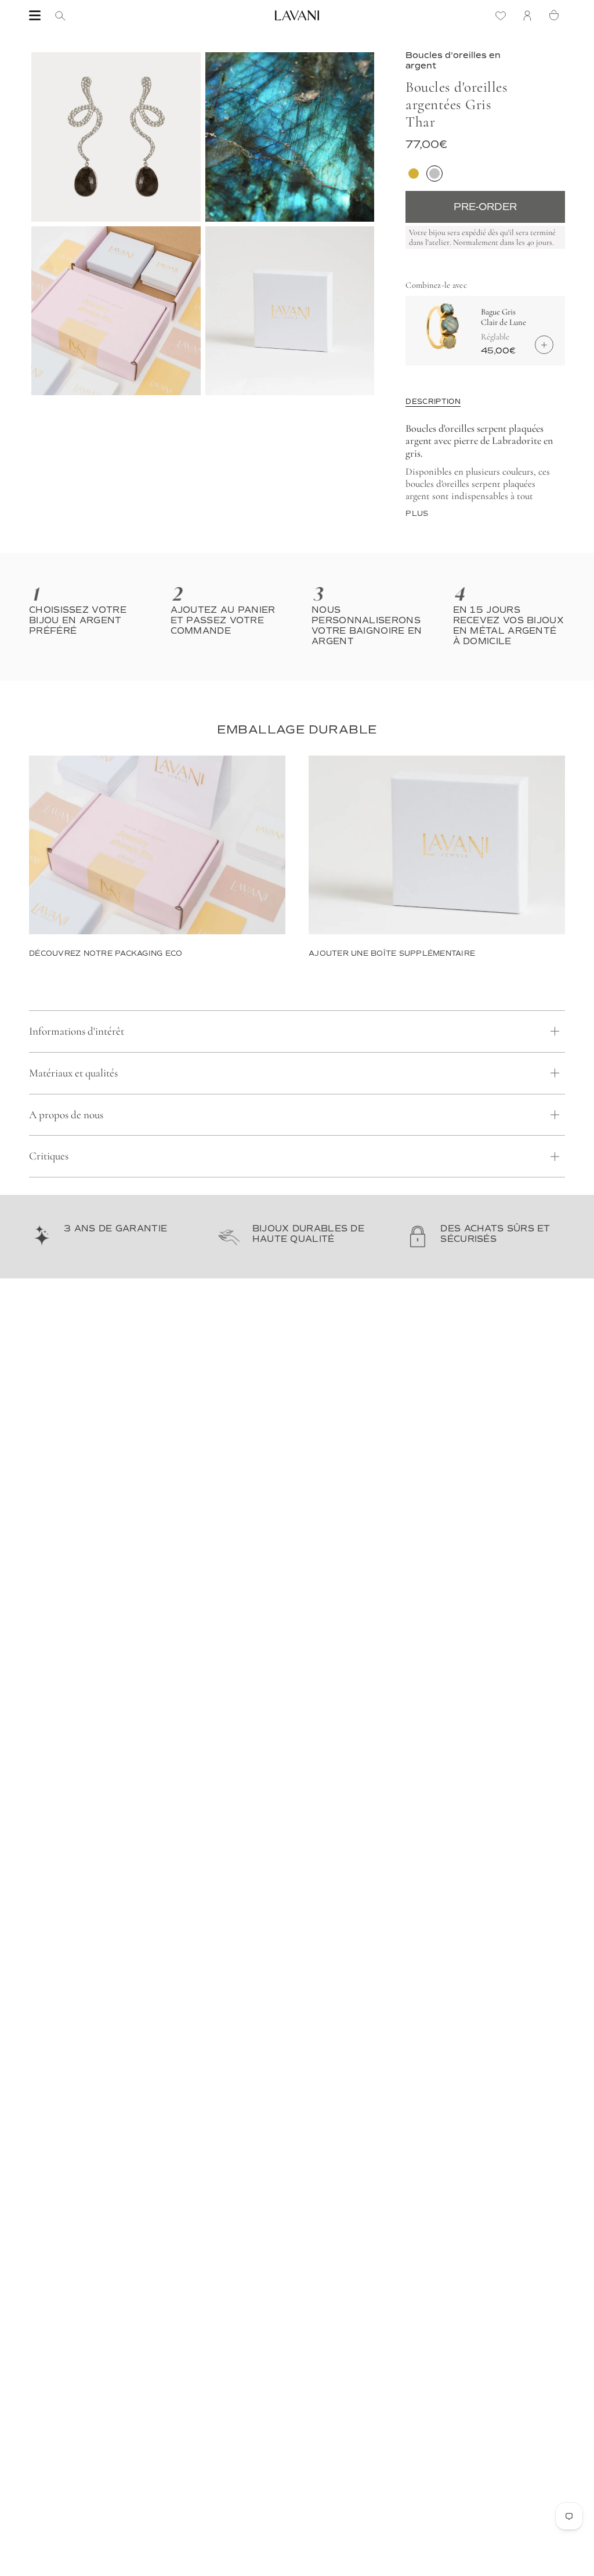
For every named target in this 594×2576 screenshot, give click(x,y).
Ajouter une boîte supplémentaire (392, 953)
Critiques (49, 1156)
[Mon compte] (530, 15)
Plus (417, 514)
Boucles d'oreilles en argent (453, 60)
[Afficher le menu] (35, 16)
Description (433, 402)
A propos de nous (66, 1114)
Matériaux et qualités (73, 1073)
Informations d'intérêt (77, 1031)
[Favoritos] (504, 15)
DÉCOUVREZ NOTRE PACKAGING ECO (106, 953)
